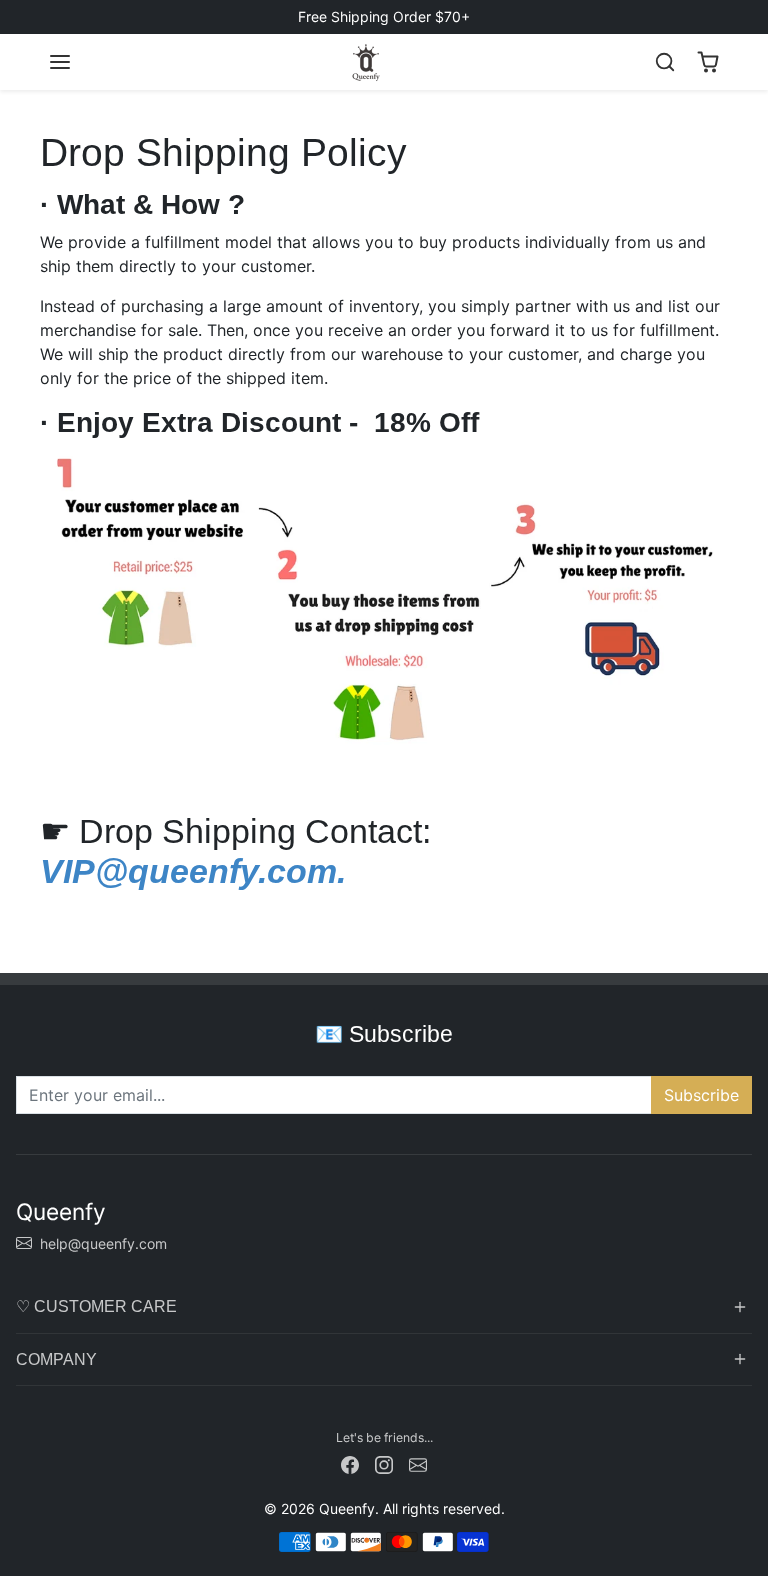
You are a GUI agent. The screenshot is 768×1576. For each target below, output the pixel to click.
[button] (60, 62)
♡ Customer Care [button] (96, 1306)
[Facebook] (350, 1463)
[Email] (418, 1463)
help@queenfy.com (103, 1243)
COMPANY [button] (56, 1359)
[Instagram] (384, 1463)
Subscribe (701, 1095)
